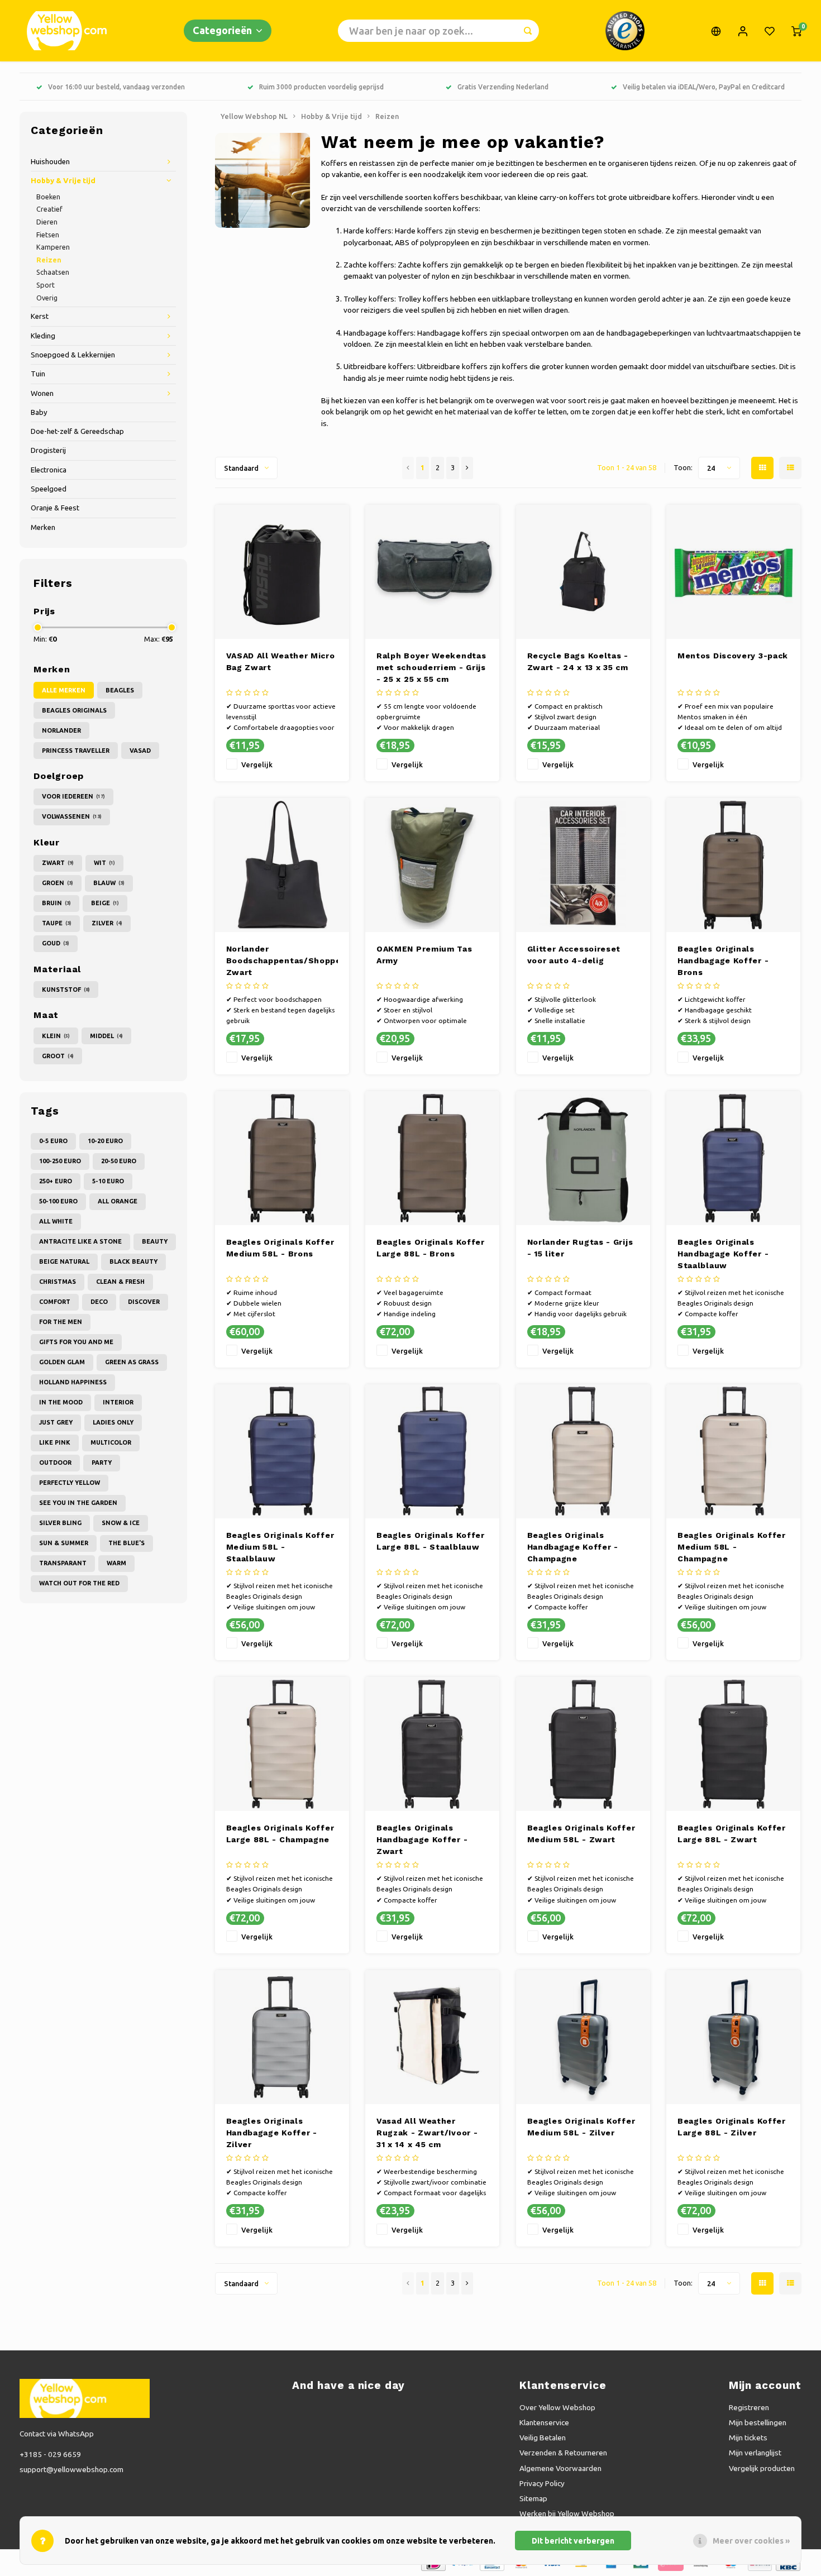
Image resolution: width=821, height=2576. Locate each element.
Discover (144, 1302)
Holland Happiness (73, 1382)
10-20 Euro (105, 1141)
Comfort (55, 1302)
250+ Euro (56, 1181)
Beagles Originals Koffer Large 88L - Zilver (732, 2127)
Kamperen (53, 247)
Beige (105, 903)
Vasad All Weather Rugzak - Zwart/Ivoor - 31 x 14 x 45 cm (427, 2133)
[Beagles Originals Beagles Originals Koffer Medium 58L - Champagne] (733, 1451)
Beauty (155, 1241)
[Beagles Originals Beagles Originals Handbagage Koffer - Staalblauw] (733, 1158)
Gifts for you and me (76, 1342)
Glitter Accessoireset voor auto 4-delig (574, 955)
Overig (47, 298)
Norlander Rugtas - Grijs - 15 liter (580, 1248)
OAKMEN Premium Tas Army (424, 955)
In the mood (61, 1402)
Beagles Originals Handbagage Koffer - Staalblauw (723, 1254)
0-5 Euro (53, 1141)
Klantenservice (544, 2422)
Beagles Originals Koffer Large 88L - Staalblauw (431, 1541)
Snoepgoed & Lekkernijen (73, 355)
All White (56, 1221)
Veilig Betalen (543, 2438)
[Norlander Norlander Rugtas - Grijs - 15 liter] (583, 1158)
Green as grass (132, 1362)
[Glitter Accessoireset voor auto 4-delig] (583, 865)
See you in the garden (78, 1503)
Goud (56, 943)
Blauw (109, 883)
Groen (58, 883)
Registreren (749, 2407)
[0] (796, 31)
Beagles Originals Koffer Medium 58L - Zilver (581, 2127)
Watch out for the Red (79, 1583)
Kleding (43, 336)
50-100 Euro (58, 1201)
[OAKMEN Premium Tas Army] (432, 865)
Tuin (38, 374)
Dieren (47, 222)
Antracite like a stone (80, 1241)
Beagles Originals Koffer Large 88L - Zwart (732, 1834)
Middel (106, 1036)
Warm (116, 1563)
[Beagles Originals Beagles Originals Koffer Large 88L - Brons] (432, 1158)
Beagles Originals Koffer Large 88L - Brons (431, 1248)
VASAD (140, 751)
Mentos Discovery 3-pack (733, 656)
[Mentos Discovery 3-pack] (733, 572)
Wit (104, 863)
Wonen (42, 393)
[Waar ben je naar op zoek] (528, 31)
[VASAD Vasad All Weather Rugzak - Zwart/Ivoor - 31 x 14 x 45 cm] (432, 2037)
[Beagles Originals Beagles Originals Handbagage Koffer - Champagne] (583, 1451)
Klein (56, 1036)
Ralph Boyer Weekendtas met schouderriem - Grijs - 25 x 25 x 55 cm (431, 667)
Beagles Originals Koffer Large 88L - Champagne (280, 1834)
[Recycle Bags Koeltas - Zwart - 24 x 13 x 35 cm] (583, 572)
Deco (99, 1302)
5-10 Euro (108, 1181)
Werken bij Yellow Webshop (567, 2513)
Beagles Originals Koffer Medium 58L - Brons (280, 1248)
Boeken (48, 197)
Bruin (56, 903)
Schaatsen (53, 272)
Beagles (120, 690)
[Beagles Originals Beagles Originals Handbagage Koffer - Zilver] (282, 2037)
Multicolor (111, 1442)
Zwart (58, 863)
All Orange (118, 1201)
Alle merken (64, 690)
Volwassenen (72, 816)
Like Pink (55, 1442)
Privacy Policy (542, 2483)
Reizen (49, 260)
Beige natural (64, 1261)
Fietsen (48, 235)
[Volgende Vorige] (467, 468)
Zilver (107, 923)
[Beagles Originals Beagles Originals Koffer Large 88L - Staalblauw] (432, 1451)
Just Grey (56, 1422)
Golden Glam (62, 1362)
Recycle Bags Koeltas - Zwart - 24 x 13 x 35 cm (578, 661)
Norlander (61, 730)
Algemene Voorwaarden (560, 2468)
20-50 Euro (119, 1161)
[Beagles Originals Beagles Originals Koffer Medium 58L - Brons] (282, 1158)
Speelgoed (49, 489)
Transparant (63, 1563)
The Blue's (127, 1543)
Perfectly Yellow (70, 1483)
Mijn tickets (748, 2438)
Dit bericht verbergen (573, 2541)
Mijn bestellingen (758, 2422)
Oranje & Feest (55, 508)
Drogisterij (48, 450)
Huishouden (50, 162)
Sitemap (533, 2498)
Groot (58, 1056)
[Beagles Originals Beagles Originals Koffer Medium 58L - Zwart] (583, 1744)
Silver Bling (60, 1523)
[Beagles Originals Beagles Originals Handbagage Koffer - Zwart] (432, 1744)
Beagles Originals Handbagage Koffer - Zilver (272, 2133)
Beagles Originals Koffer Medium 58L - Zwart (581, 1834)
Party (102, 1463)
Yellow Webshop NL (254, 116)
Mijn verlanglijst (755, 2453)
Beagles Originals (74, 710)
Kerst (40, 316)
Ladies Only (113, 1422)
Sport (46, 285)
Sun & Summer (64, 1543)
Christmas (58, 1282)
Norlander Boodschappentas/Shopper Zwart (282, 960)
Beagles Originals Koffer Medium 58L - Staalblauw (280, 1547)
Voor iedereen (73, 796)
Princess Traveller (76, 751)
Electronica (49, 470)
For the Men (61, 1322)
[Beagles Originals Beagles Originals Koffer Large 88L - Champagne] (282, 1744)
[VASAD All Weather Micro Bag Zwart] (282, 572)
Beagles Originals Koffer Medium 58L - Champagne (732, 1547)
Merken (43, 527)
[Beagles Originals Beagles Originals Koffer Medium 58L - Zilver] (583, 2037)
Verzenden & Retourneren (563, 2453)
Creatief (49, 209)
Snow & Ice (121, 1523)
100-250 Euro (60, 1161)
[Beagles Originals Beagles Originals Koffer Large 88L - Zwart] (733, 1744)
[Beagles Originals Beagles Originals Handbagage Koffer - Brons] (733, 865)
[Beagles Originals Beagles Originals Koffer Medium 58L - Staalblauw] (282, 1451)
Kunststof (66, 990)
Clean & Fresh (120, 1282)
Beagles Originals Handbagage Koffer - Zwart (422, 1839)
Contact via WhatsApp (57, 2434)
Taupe (57, 923)
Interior (118, 1402)
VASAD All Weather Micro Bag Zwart (281, 661)
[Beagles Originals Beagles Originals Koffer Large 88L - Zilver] (733, 2037)
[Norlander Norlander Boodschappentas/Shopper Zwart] (282, 865)
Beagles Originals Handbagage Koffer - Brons (723, 960)
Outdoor (55, 1463)
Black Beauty (133, 1261)
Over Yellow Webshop (557, 2407)
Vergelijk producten (762, 2468)
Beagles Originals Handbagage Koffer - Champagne (573, 1547)
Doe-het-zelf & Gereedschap (77, 431)
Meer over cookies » (751, 2541)
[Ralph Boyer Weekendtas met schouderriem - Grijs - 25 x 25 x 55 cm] (432, 572)
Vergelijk (257, 764)
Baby (39, 412)
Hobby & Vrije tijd (63, 181)
